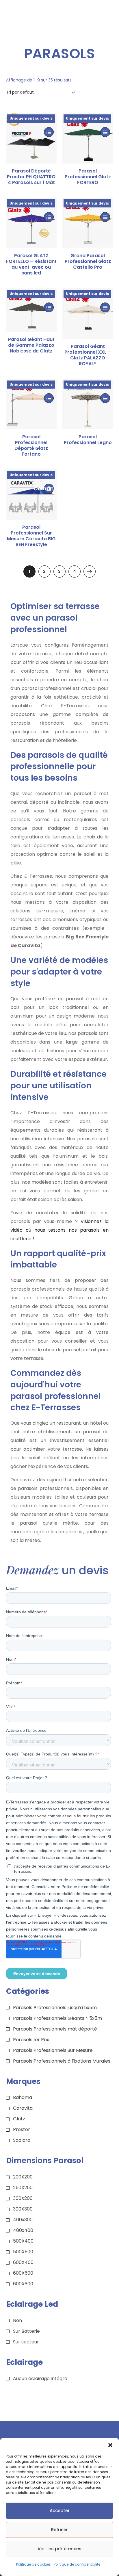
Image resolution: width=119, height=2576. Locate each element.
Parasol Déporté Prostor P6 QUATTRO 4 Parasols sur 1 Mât (31, 177)
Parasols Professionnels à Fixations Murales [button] (62, 2061)
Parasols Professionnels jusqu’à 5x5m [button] (55, 2008)
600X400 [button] (23, 2262)
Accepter (60, 2511)
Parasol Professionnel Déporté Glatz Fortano (31, 446)
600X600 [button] (23, 2284)
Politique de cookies (34, 2564)
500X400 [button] (23, 2241)
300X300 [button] (23, 2209)
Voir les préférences (59, 2549)
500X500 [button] (23, 2252)
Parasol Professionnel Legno (88, 440)
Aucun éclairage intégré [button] (40, 2379)
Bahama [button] (23, 2097)
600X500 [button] (23, 2273)
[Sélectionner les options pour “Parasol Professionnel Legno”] (105, 398)
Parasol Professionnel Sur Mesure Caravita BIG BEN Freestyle (31, 536)
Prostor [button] (22, 2129)
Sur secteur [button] (26, 2342)
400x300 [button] (23, 2220)
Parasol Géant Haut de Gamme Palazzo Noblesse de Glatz (31, 345)
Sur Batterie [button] (26, 2331)
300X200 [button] (23, 2198)
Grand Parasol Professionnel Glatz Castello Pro (88, 261)
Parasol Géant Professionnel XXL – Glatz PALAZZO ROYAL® (88, 355)
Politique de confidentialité (77, 2564)
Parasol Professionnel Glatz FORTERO (88, 177)
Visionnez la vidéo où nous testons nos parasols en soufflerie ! (60, 1230)
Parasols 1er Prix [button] (31, 2040)
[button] (110, 2445)
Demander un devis (49, 489)
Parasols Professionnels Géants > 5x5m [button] (57, 2018)
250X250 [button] (23, 2188)
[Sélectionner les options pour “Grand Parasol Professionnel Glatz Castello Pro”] (105, 217)
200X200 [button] (23, 2177)
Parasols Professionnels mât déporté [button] (55, 2029)
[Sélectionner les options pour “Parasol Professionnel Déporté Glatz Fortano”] (49, 398)
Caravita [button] (23, 2108)
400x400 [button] (23, 2230)
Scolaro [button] (22, 2140)
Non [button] (17, 2320)
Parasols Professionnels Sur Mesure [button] (53, 2050)
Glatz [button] (19, 2119)
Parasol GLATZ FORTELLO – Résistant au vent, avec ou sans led (31, 264)
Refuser (59, 2530)
